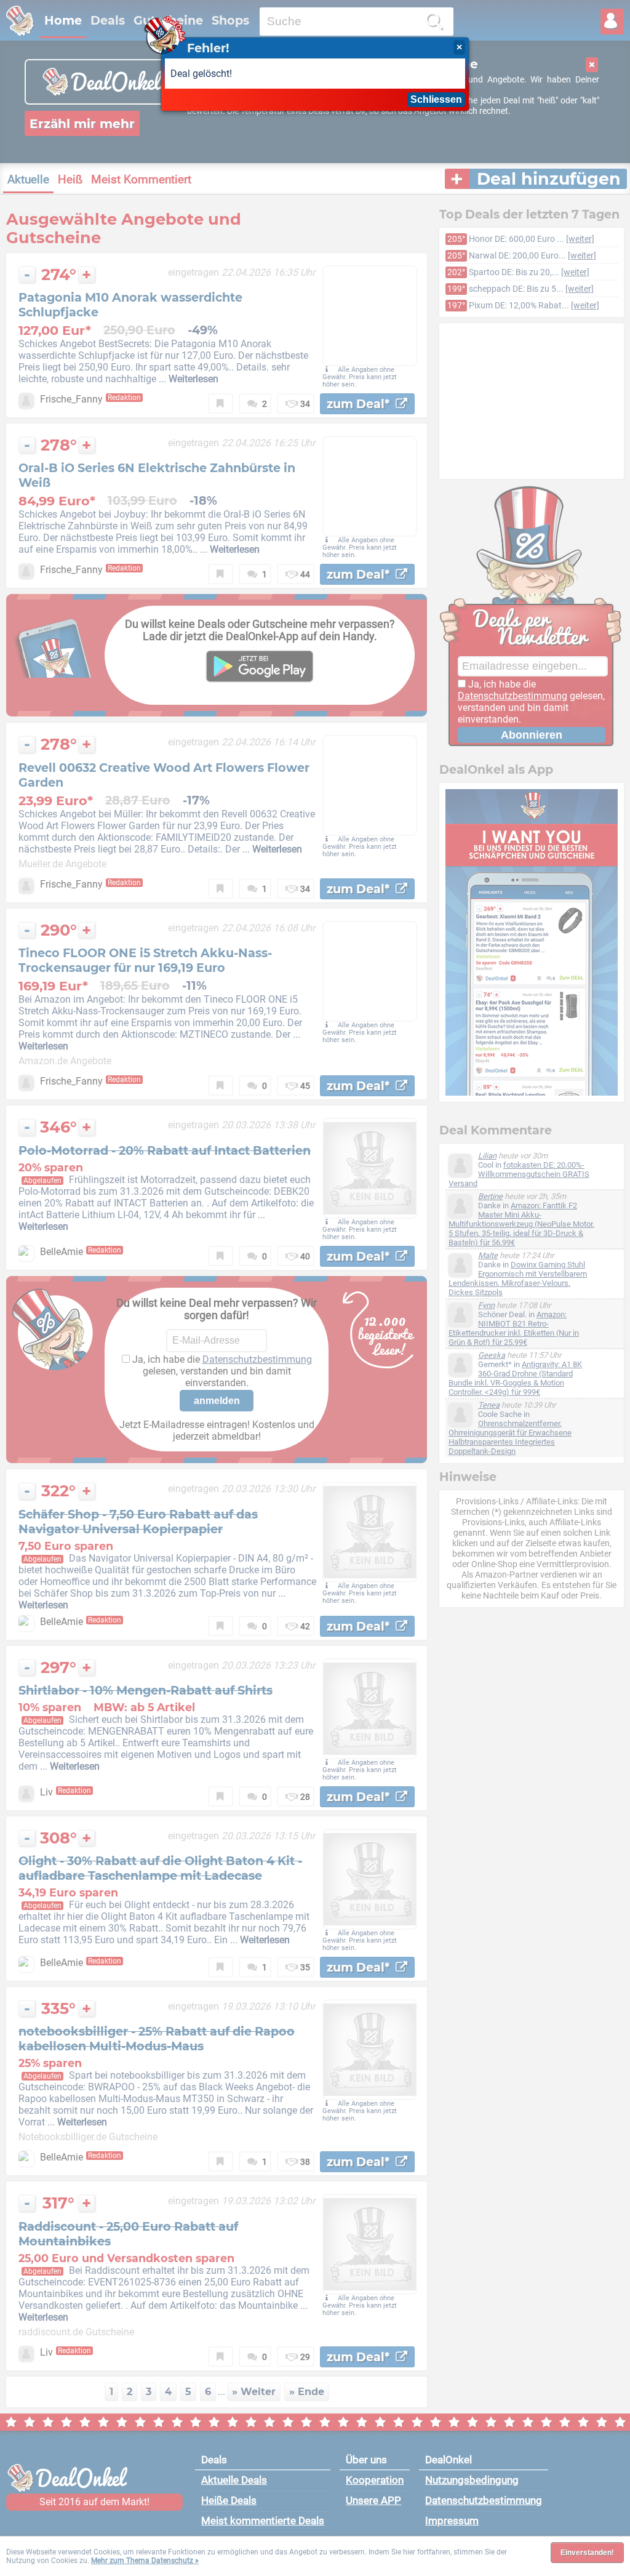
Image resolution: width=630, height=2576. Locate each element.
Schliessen (436, 99)
